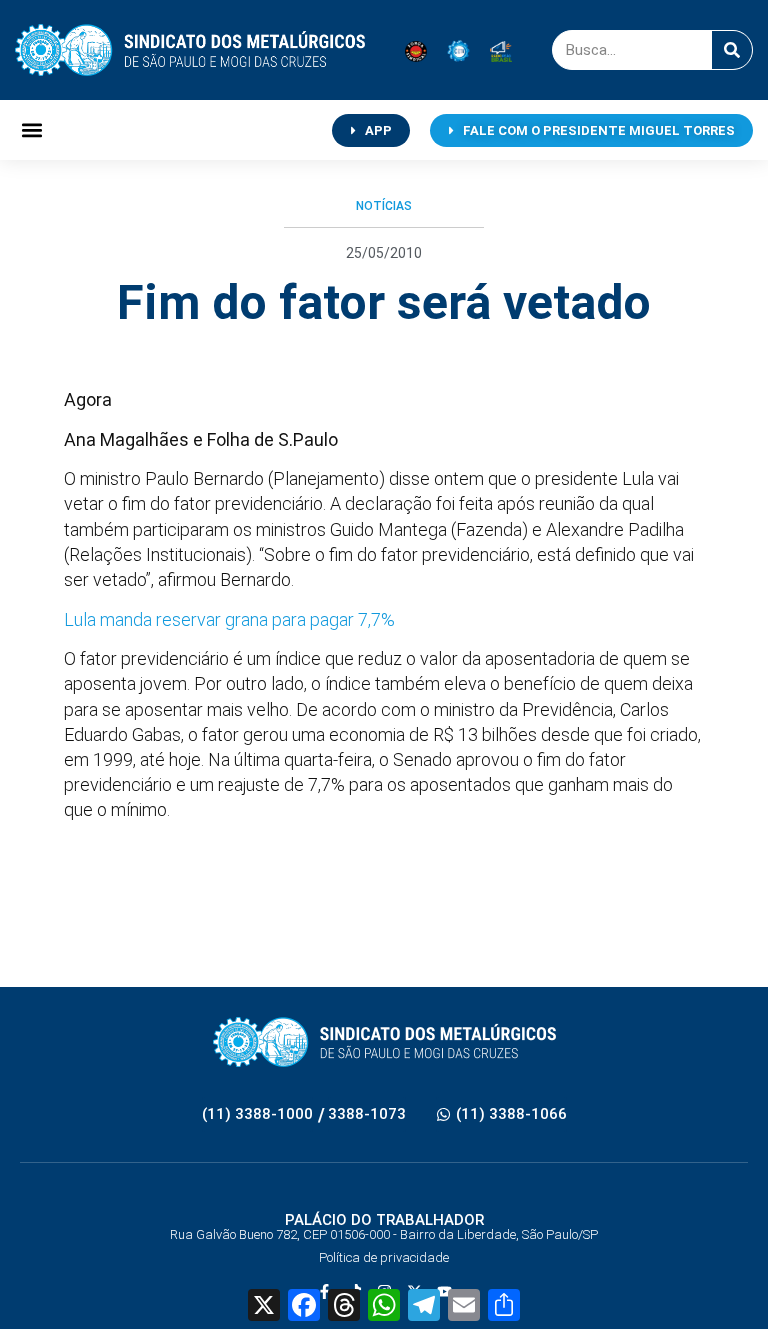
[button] (31, 130)
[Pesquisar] (732, 50)
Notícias (384, 206)
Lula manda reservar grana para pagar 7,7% (229, 619)
